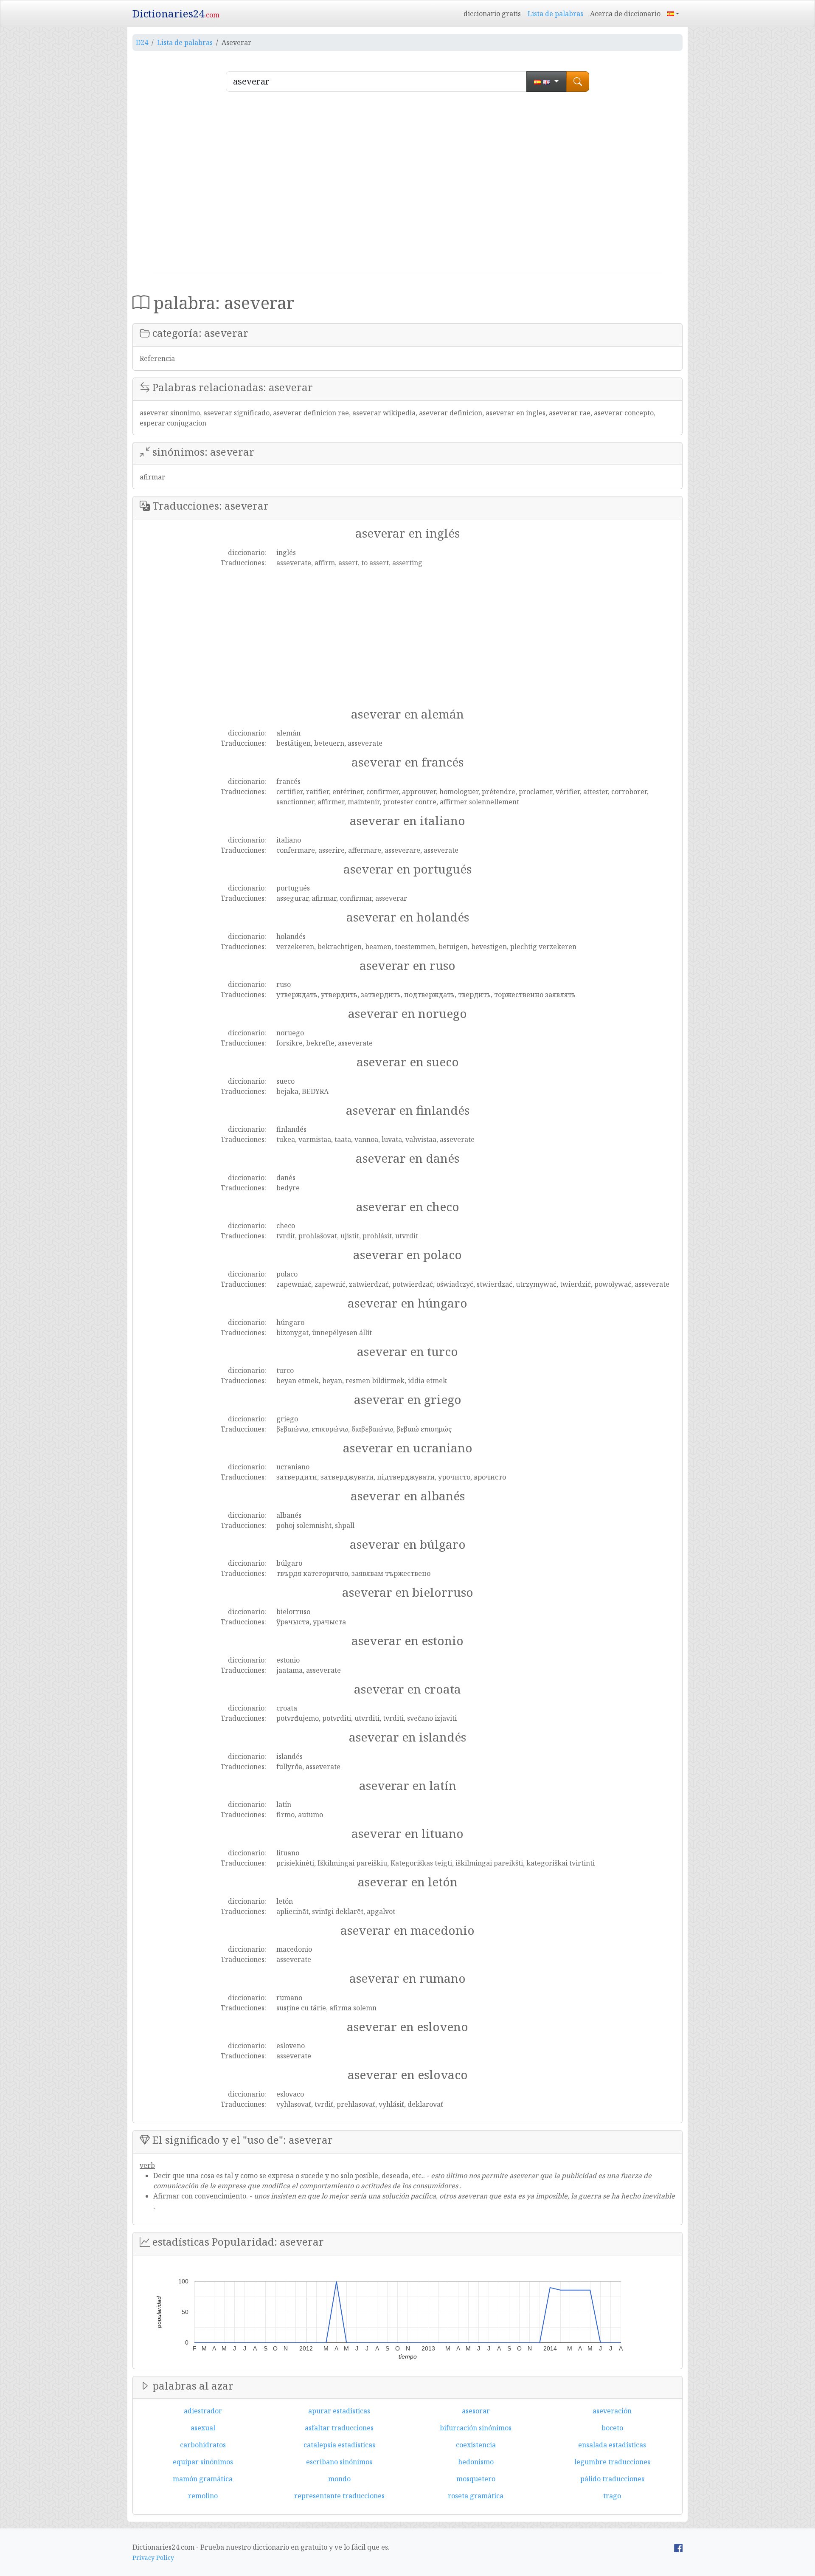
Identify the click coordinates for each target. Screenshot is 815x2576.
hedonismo (476, 2462)
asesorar (476, 2411)
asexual (203, 2428)
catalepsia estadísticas (339, 2445)
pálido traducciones (612, 2479)
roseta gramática (476, 2496)
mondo (339, 2479)
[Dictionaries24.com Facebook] (678, 2547)
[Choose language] (547, 82)
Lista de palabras (555, 14)
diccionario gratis (492, 14)
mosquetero (476, 2479)
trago (612, 2496)
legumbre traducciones (612, 2462)
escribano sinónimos (339, 2462)
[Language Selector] (673, 14)
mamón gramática (203, 2479)
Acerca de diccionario (625, 14)
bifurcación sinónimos (476, 2428)
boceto (612, 2428)
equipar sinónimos (203, 2462)
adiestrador (203, 2411)
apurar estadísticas (339, 2411)
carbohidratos (203, 2445)
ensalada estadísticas (612, 2445)
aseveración (612, 2411)
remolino (203, 2496)
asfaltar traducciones (339, 2428)
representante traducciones (339, 2496)
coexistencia (476, 2445)
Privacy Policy (153, 2558)
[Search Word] (578, 82)
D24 (142, 42)
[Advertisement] (407, 185)
